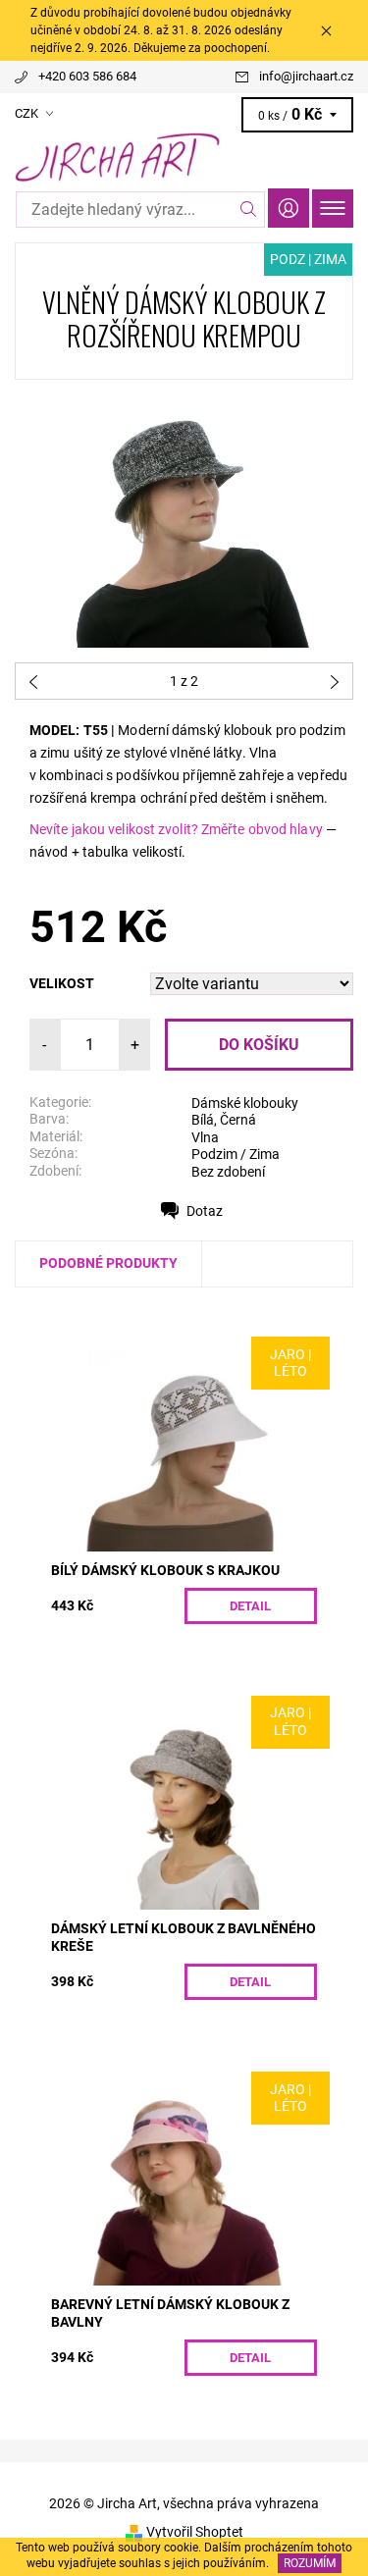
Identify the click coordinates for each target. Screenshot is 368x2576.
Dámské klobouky (245, 1103)
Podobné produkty (108, 1263)
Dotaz (205, 1211)
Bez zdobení (228, 1172)
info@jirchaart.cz (306, 76)
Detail (250, 1606)
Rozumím (310, 2563)
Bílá (203, 1120)
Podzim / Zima (236, 1154)
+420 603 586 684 (87, 76)
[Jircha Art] (184, 158)
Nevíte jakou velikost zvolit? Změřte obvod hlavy (176, 829)
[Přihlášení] (289, 208)
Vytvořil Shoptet (195, 2532)
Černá (238, 1120)
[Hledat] (249, 210)
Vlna (205, 1137)
